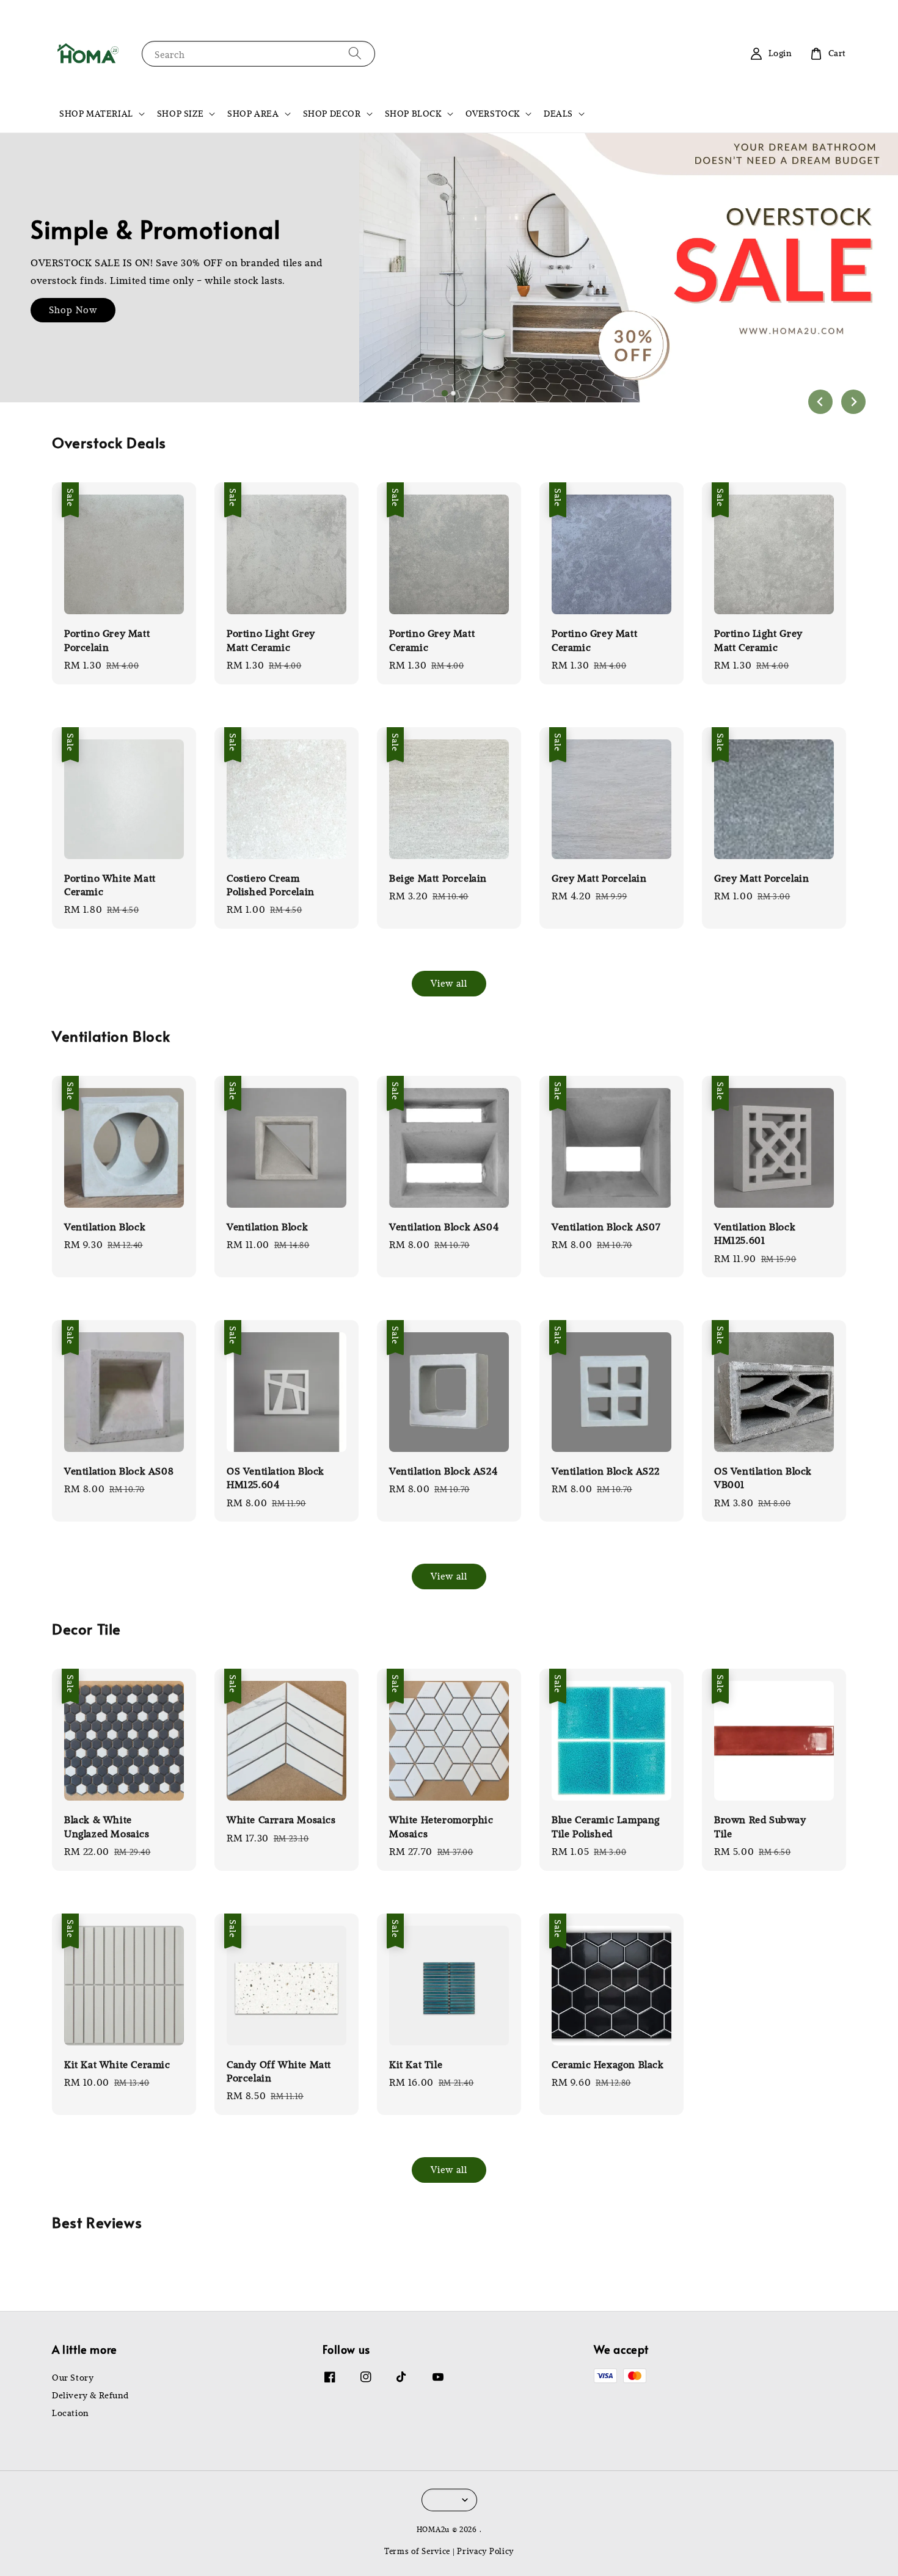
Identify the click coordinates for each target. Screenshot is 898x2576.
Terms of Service (417, 2551)
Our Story (73, 2378)
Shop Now (73, 310)
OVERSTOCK (493, 114)
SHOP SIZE (180, 114)
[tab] (445, 393)
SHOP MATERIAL (96, 114)
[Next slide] (853, 402)
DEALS (558, 114)
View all (449, 983)
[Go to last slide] (820, 402)
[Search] (355, 53)
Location (70, 2413)
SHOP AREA (253, 114)
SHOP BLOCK (413, 114)
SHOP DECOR (332, 114)
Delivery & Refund (90, 2395)
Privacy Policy (485, 2551)
